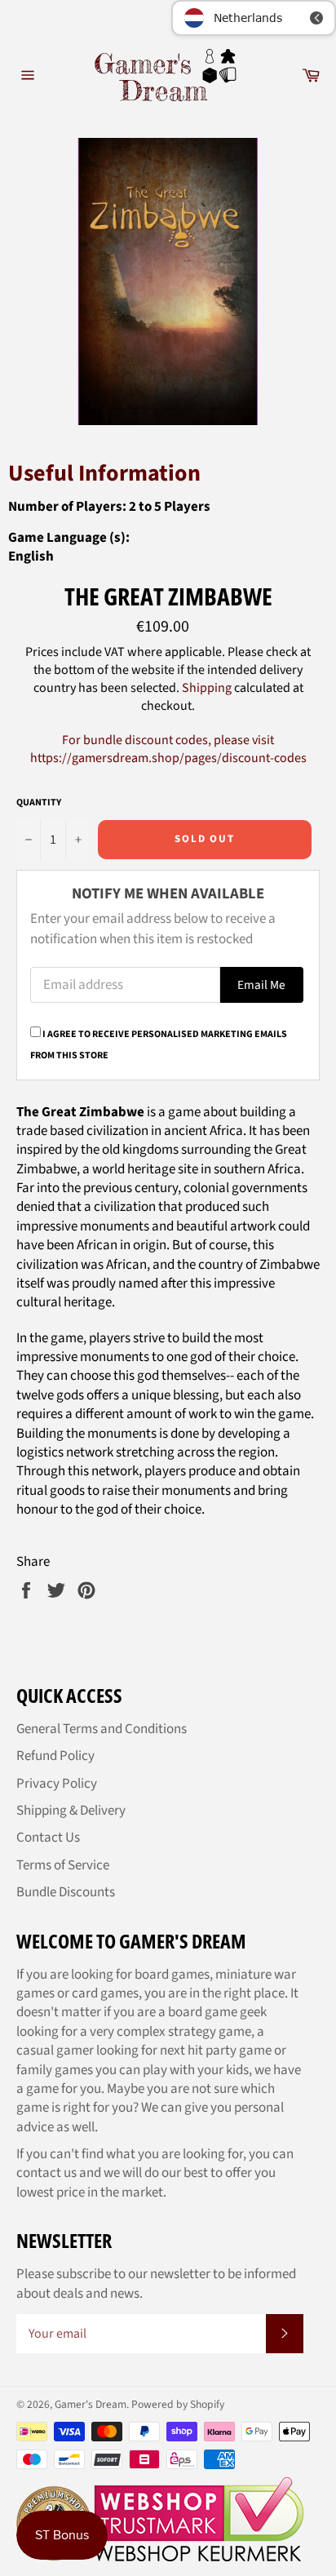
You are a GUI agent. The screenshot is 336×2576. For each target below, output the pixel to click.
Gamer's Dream (91, 2404)
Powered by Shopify (178, 2404)
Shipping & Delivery (71, 1811)
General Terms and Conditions (102, 1729)
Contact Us (48, 1838)
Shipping (207, 688)
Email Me (261, 985)
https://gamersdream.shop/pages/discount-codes (168, 758)
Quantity (39, 803)
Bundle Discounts (66, 1892)
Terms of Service (63, 1865)
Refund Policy (55, 1756)
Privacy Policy (57, 1784)
